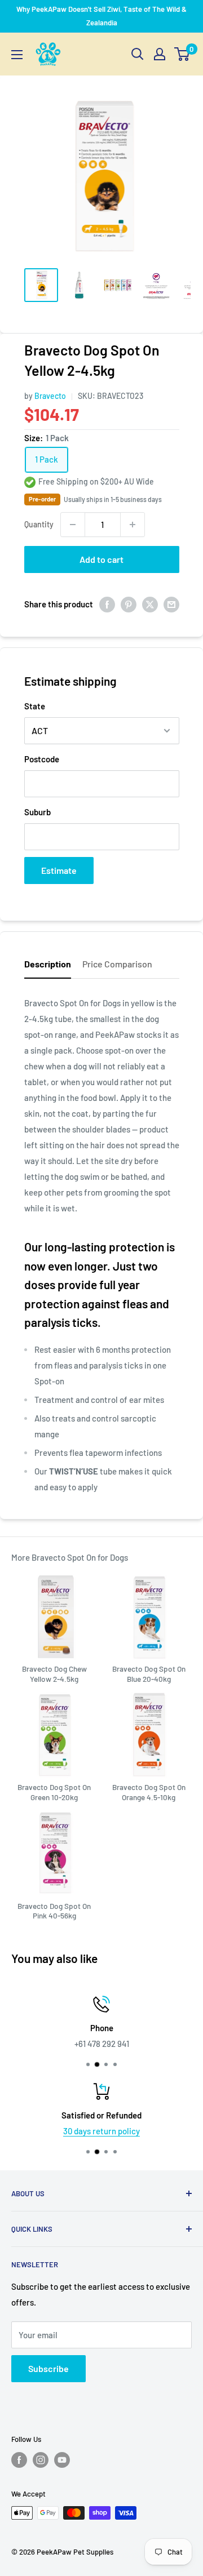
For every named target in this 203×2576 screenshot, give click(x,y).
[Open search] (138, 54)
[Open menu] (17, 55)
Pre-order (42, 499)
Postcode (42, 759)
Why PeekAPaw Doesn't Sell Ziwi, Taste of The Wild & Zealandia (101, 16)
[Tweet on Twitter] (150, 604)
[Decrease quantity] (73, 525)
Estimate (59, 870)
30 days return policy (88, 2131)
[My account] (160, 54)
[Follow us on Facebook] (19, 2460)
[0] (182, 54)
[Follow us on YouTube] (62, 2460)
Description (48, 964)
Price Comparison (117, 964)
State (35, 706)
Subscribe (48, 2368)
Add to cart (101, 559)
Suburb (37, 812)
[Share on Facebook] (107, 604)
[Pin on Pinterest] (129, 604)
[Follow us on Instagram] (41, 2460)
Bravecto (50, 396)
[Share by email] (171, 604)
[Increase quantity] (133, 525)
